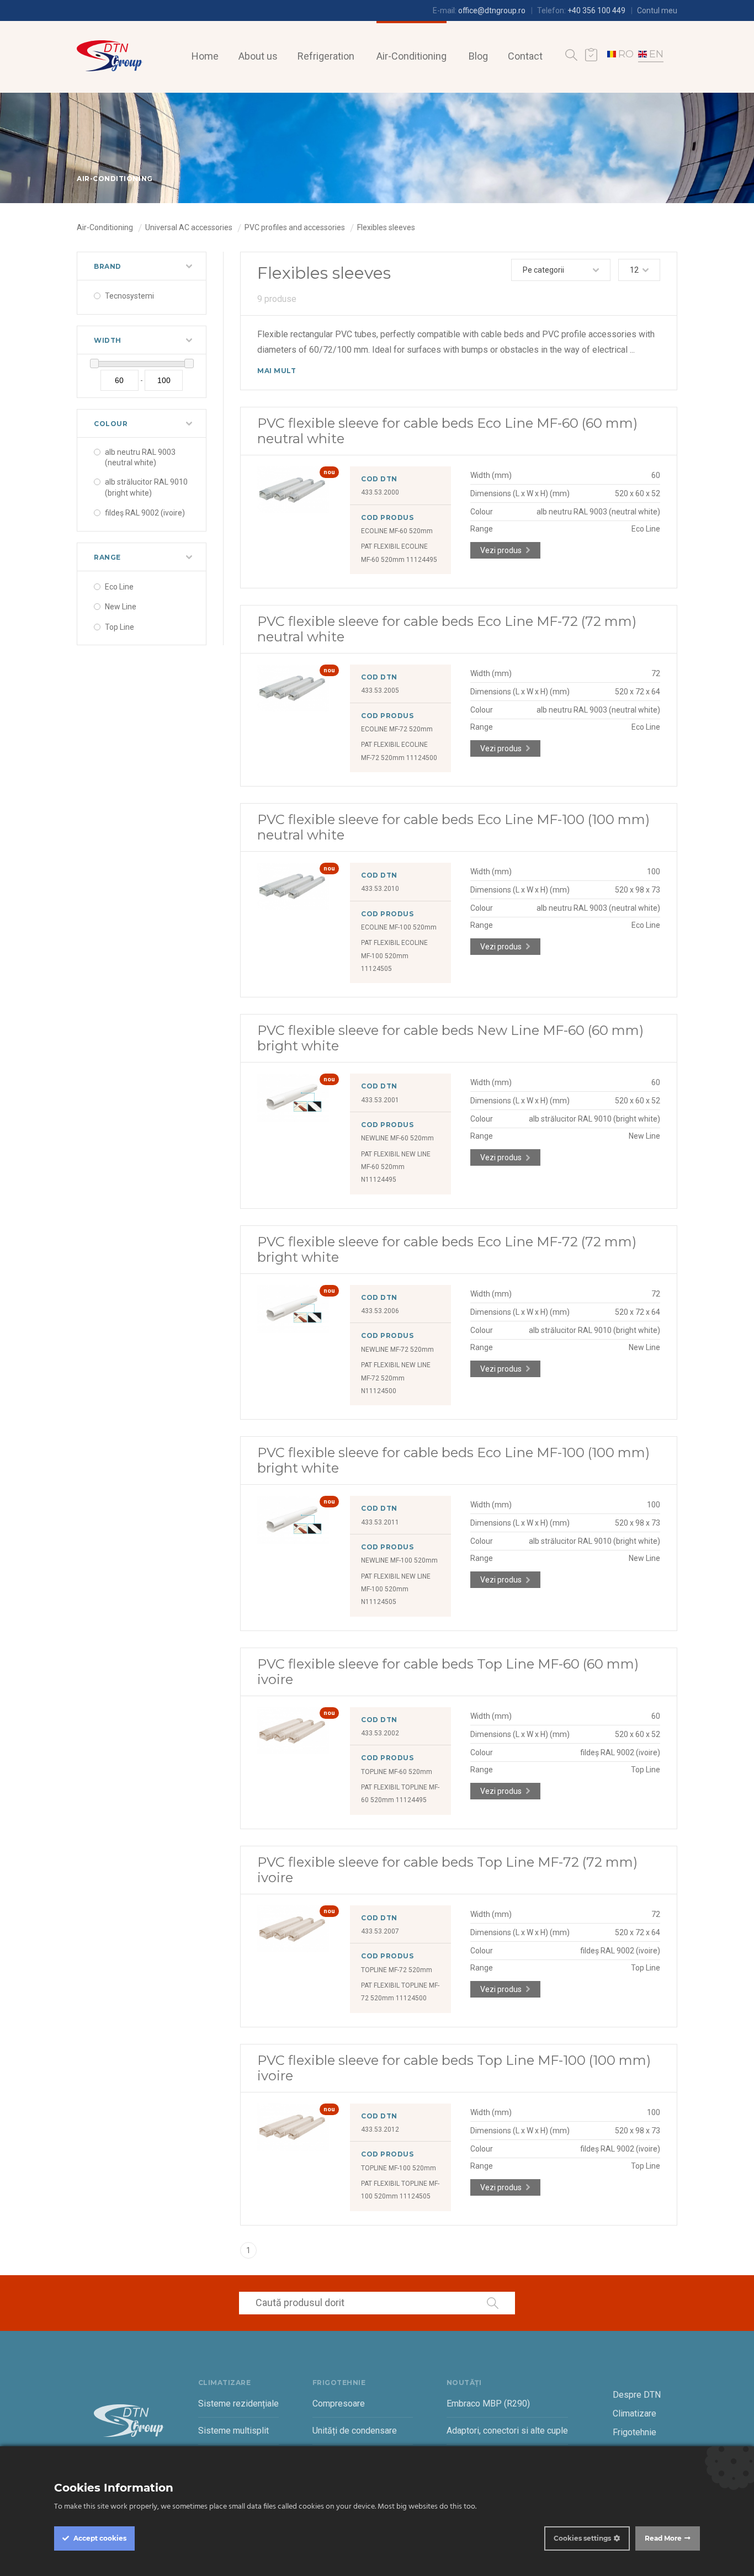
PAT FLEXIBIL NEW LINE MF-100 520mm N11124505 (396, 1589)
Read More (663, 2538)
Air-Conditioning (411, 56)
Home (205, 56)
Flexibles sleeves (386, 227)
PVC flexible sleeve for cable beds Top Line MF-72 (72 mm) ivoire (447, 1870)
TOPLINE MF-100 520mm (399, 2168)
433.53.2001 (380, 1100)
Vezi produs (501, 550)
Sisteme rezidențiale (238, 2404)
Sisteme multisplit (233, 2431)
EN (656, 54)
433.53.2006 (380, 1311)
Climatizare (634, 2413)
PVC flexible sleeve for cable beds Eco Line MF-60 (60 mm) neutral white (447, 431)
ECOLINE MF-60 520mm (397, 531)
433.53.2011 (380, 1522)
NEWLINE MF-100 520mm (399, 1560)
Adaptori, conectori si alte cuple (507, 2431)
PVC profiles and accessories (295, 227)
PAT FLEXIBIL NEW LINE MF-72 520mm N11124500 (396, 1378)
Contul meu (657, 10)
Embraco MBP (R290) (488, 2404)
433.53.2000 (380, 492)
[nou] (293, 511)
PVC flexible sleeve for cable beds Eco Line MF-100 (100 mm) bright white (453, 1460)
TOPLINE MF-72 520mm (397, 1970)
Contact (525, 56)
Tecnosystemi (129, 296)
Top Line (120, 627)
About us (258, 56)
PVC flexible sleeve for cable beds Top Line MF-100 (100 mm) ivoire (454, 2068)
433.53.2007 (380, 1931)
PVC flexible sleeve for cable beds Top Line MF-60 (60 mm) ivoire (448, 1672)
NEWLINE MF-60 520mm (397, 1138)
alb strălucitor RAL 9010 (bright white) (146, 487)
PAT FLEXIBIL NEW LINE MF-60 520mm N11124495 (396, 1167)
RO (626, 54)
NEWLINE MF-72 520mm (397, 1350)
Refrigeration (326, 56)
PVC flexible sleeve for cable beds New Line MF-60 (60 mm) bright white (450, 1038)
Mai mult (277, 371)
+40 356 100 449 (596, 10)
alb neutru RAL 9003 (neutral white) (140, 458)
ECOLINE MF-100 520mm (399, 927)
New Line (121, 607)
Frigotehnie (634, 2432)
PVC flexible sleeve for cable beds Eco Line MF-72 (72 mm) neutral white (447, 629)
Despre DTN (637, 2395)
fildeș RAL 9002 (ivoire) (145, 513)
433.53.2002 (380, 1733)
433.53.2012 (380, 2129)
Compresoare (339, 2404)
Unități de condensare (355, 2431)
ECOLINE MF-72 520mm (397, 729)
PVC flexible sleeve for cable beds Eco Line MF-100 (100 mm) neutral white (453, 827)
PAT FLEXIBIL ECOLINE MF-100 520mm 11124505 (394, 956)
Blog (478, 56)
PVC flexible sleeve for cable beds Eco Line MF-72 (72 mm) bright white (447, 1249)
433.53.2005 (380, 691)
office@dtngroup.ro (492, 10)
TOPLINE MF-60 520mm (397, 1772)
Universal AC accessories (189, 227)
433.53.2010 (380, 889)
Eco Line (119, 587)
